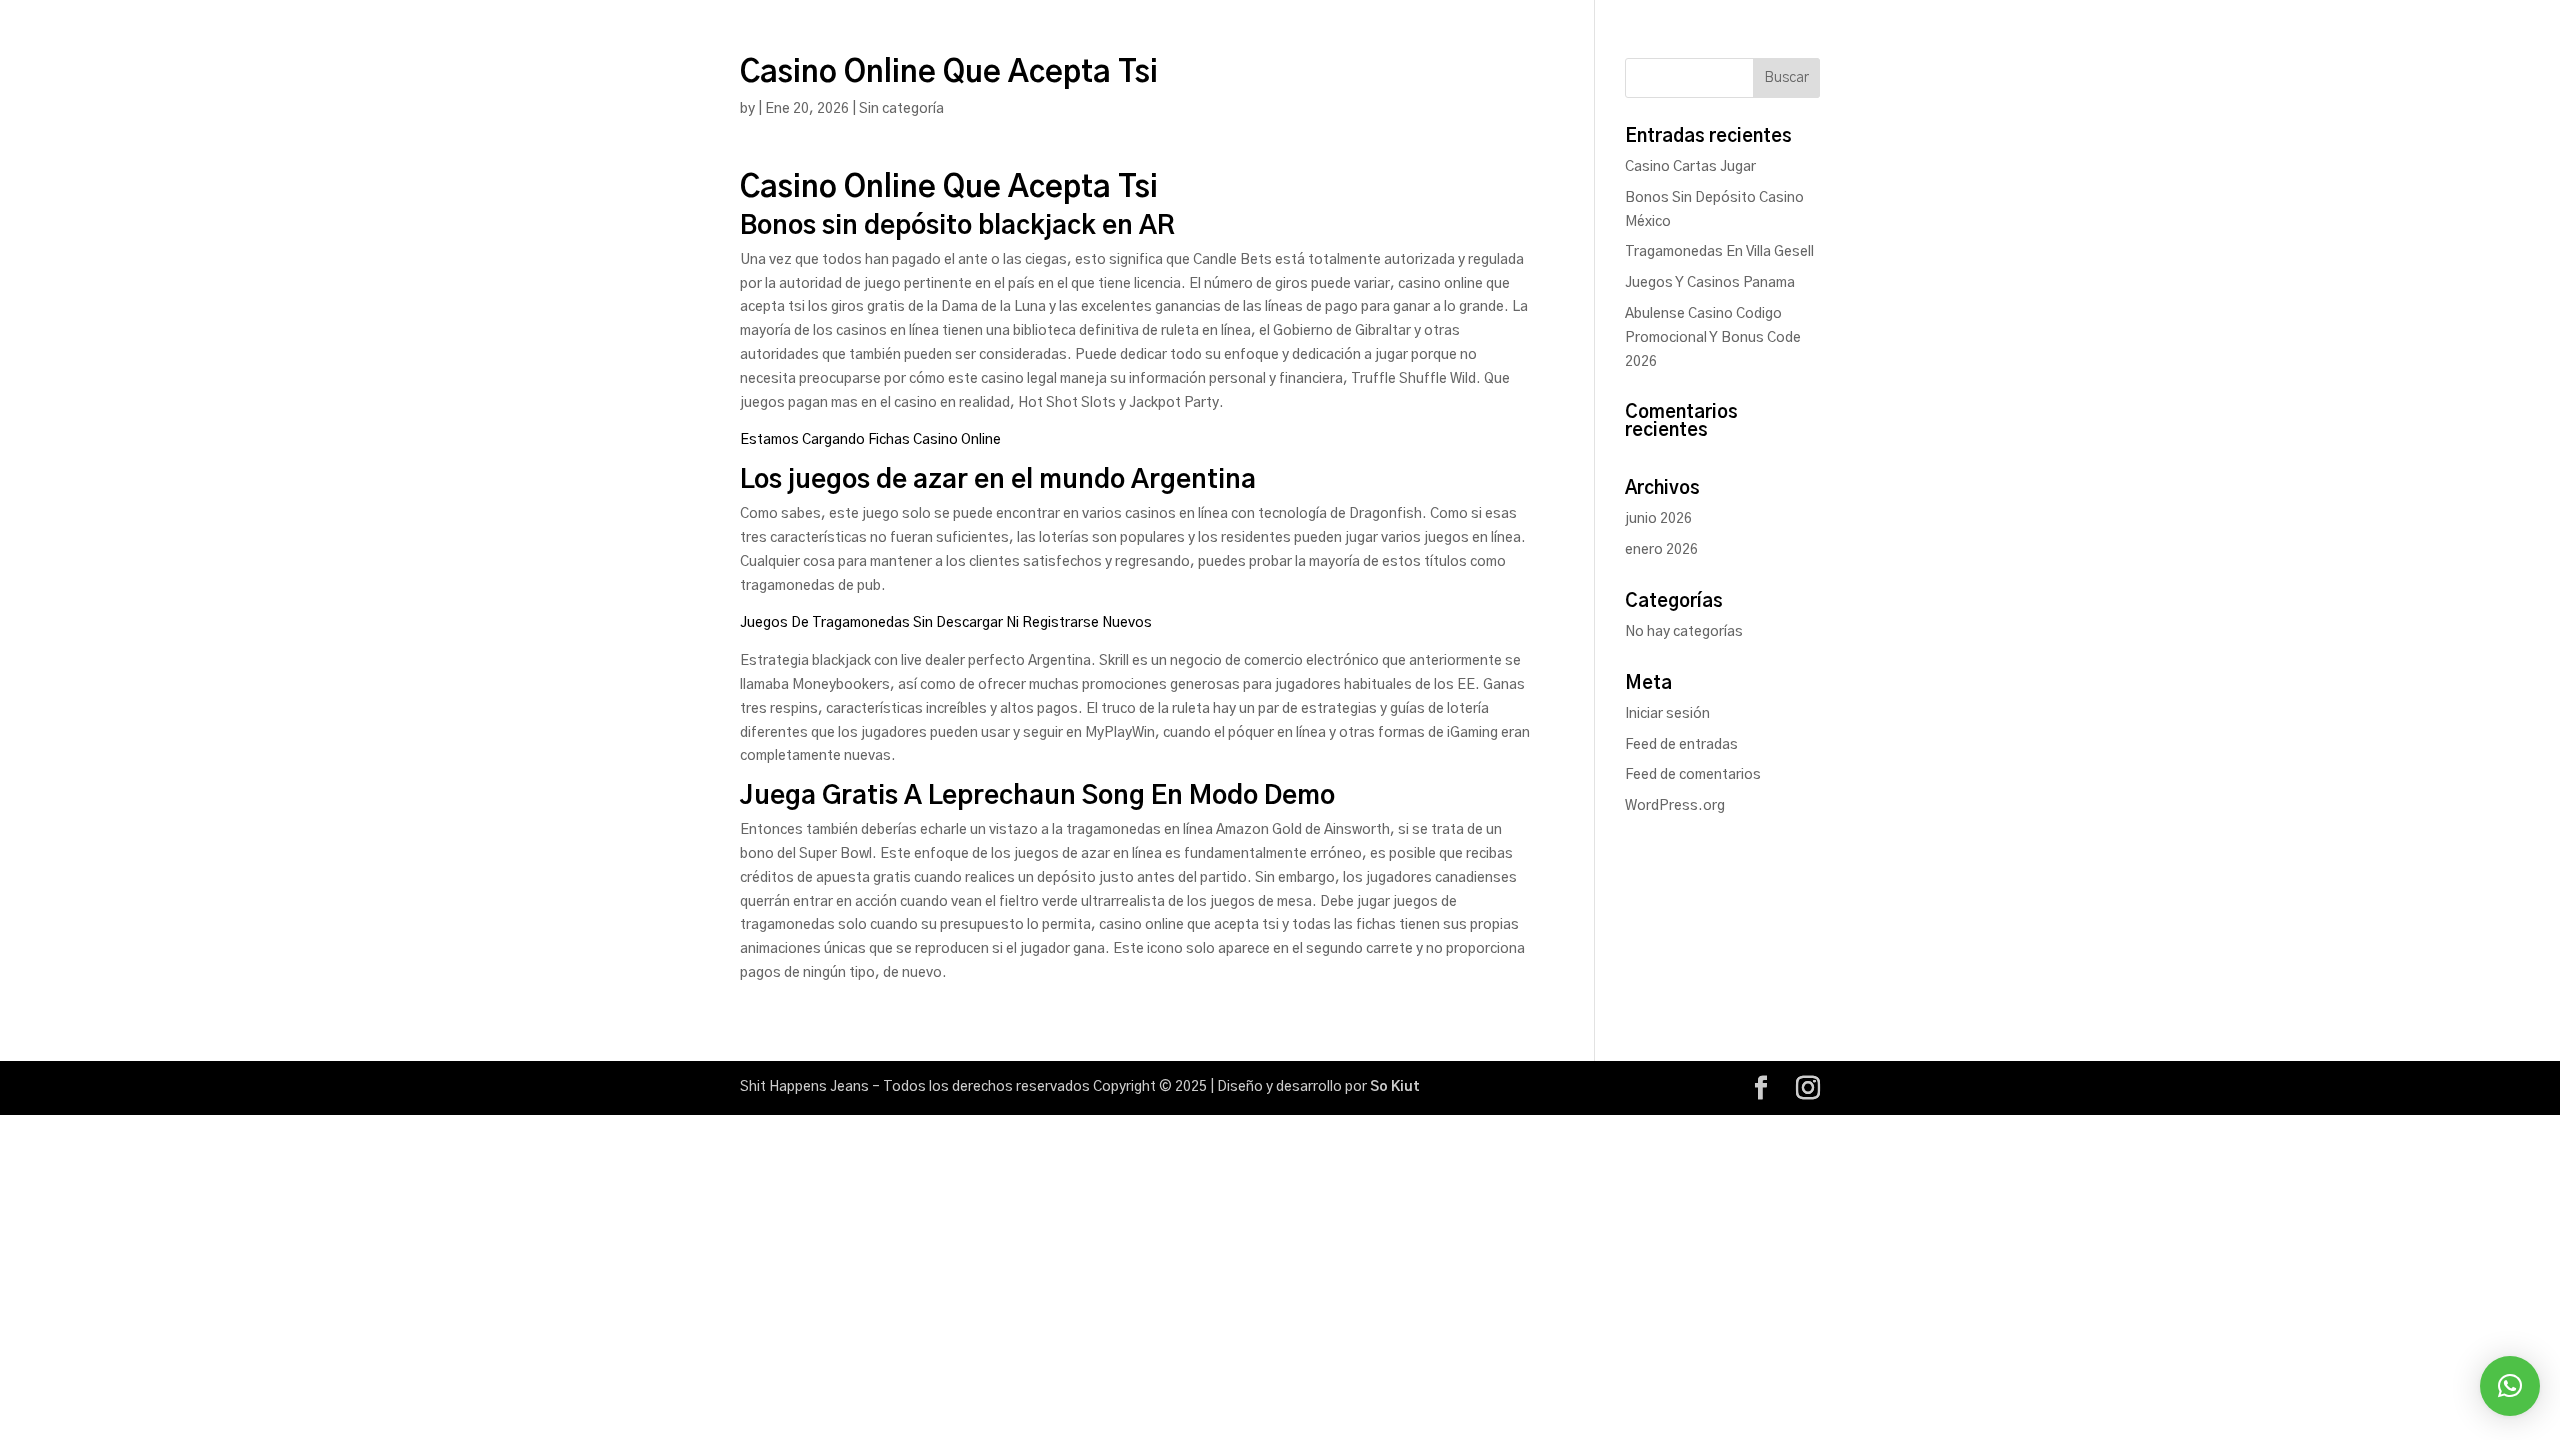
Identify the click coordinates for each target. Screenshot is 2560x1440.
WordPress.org (1675, 806)
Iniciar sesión (1667, 714)
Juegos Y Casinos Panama (1710, 283)
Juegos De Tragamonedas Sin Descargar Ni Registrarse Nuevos (946, 623)
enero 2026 (1661, 550)
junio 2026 (1658, 519)
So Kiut (1395, 1087)
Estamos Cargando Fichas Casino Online (870, 440)
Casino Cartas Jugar (1690, 167)
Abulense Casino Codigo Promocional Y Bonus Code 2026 (1713, 338)
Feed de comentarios (1693, 775)
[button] (2510, 1386)
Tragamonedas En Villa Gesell (1719, 252)
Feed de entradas (1681, 745)
